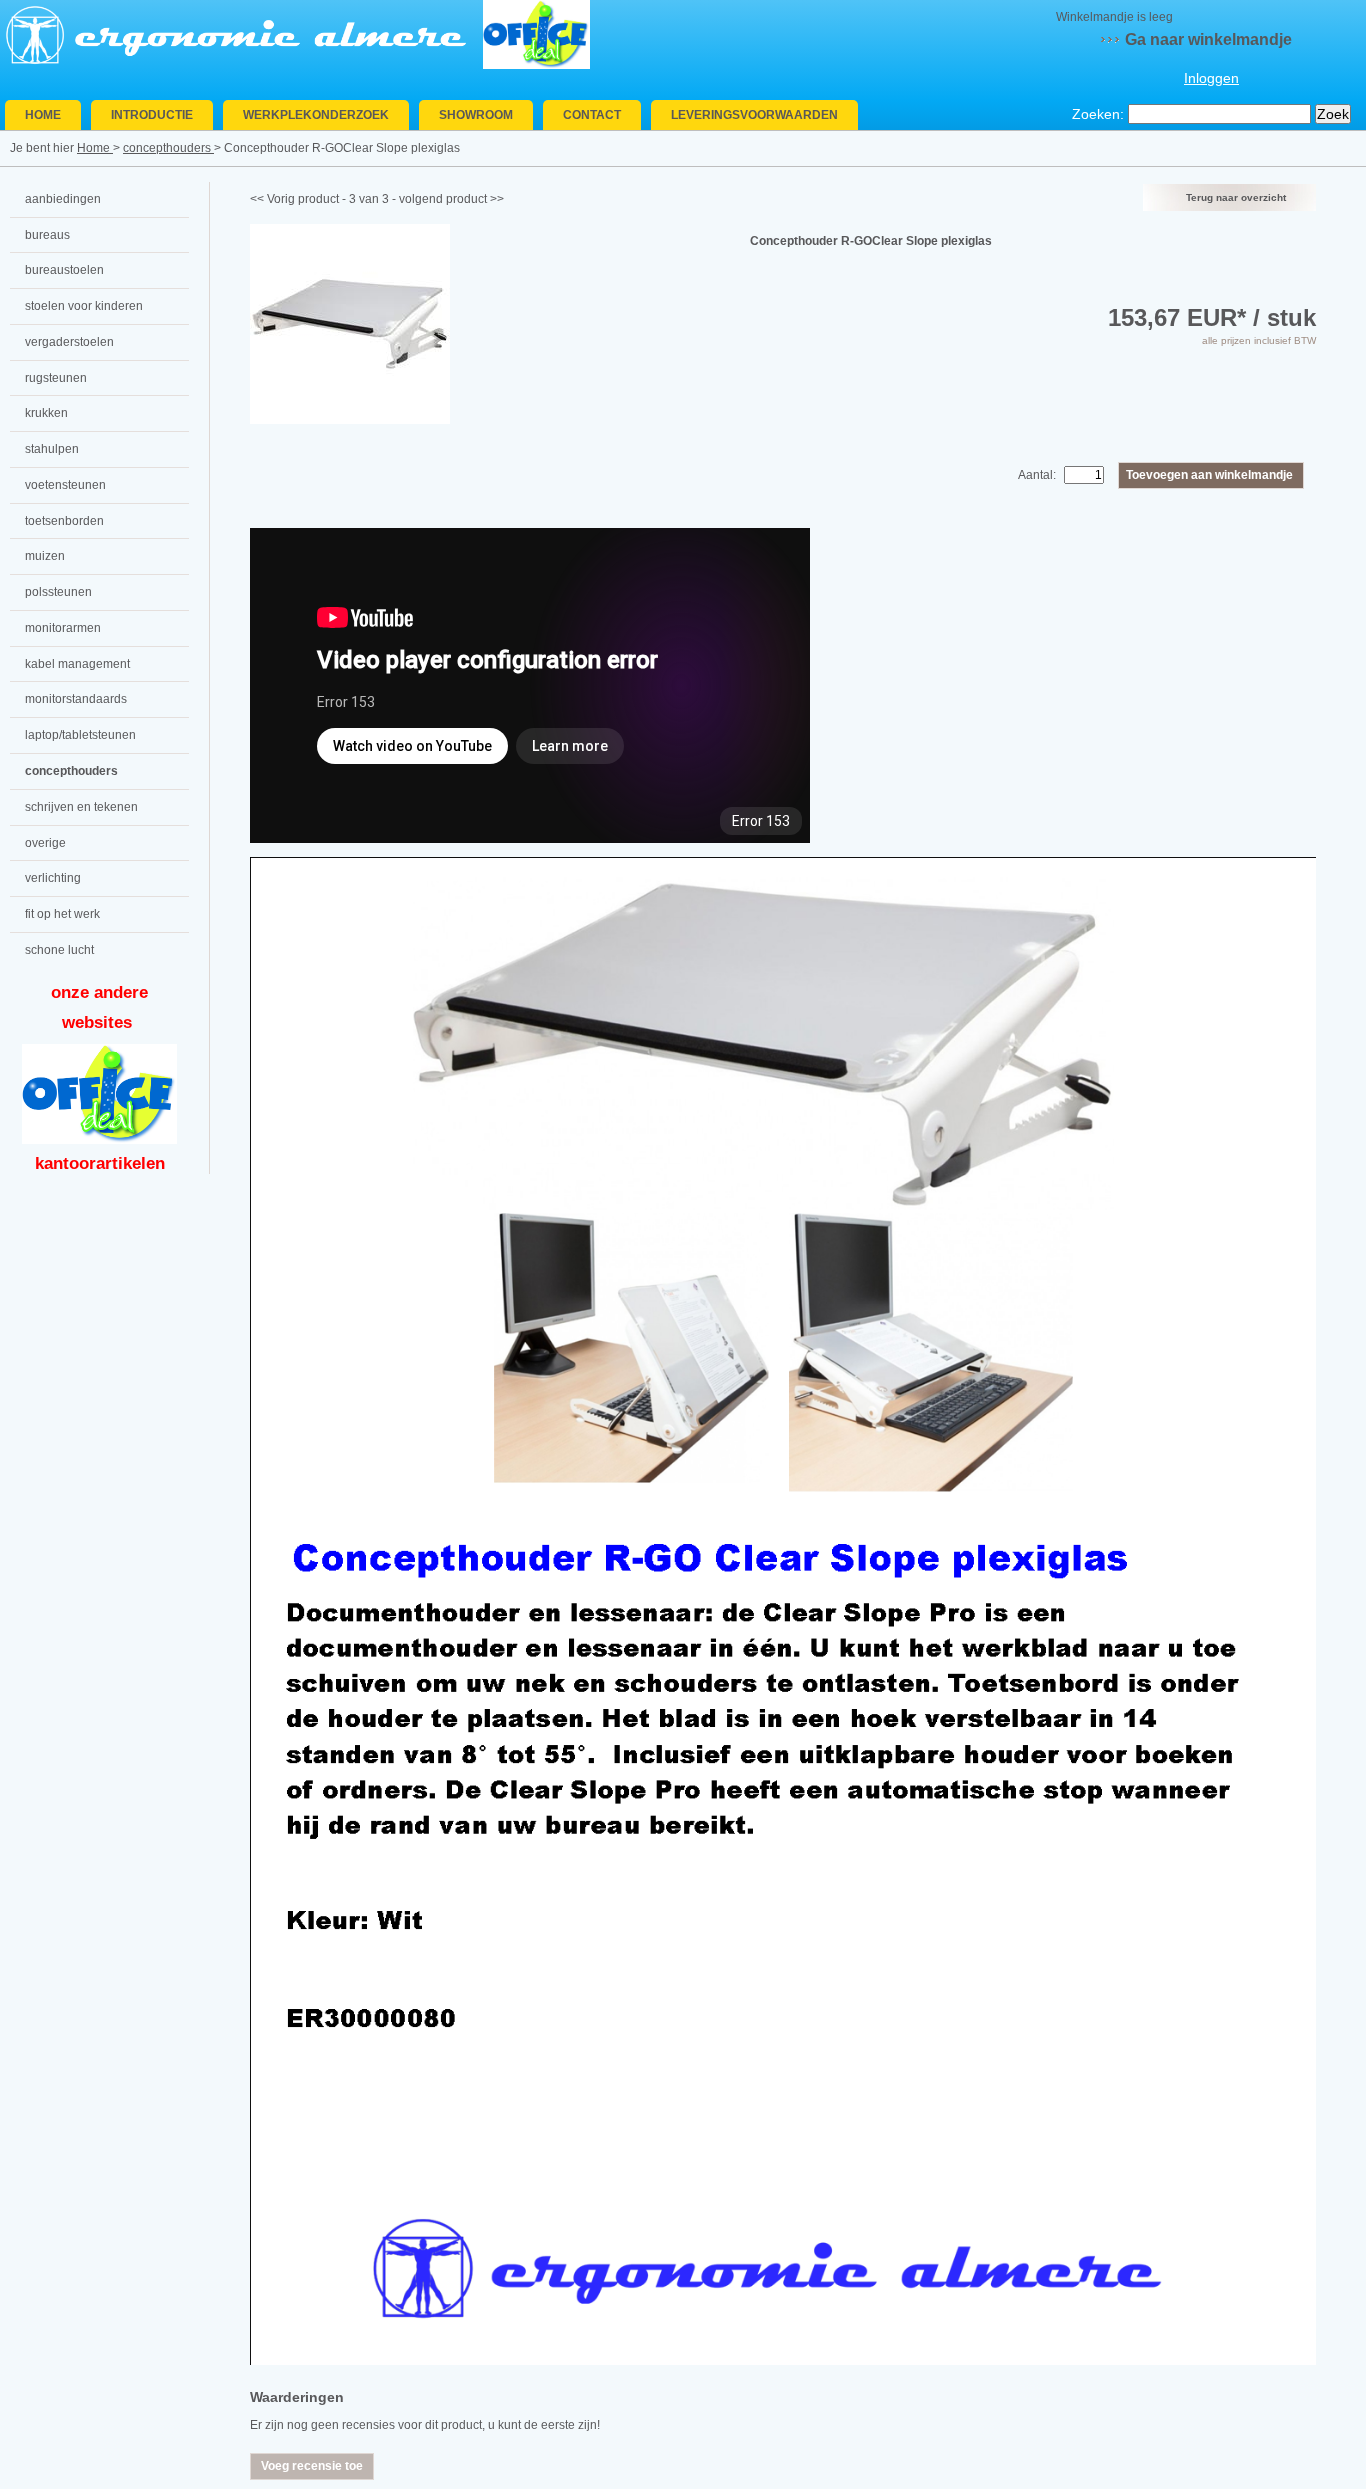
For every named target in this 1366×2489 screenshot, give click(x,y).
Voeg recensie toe (312, 2466)
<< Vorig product (294, 199)
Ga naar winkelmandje (1208, 39)
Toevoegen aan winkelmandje (1209, 475)
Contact (592, 115)
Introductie (152, 115)
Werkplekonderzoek (316, 115)
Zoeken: (1098, 114)
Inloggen (1211, 78)
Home (43, 115)
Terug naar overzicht (1236, 197)
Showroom (476, 115)
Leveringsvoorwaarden (754, 115)
